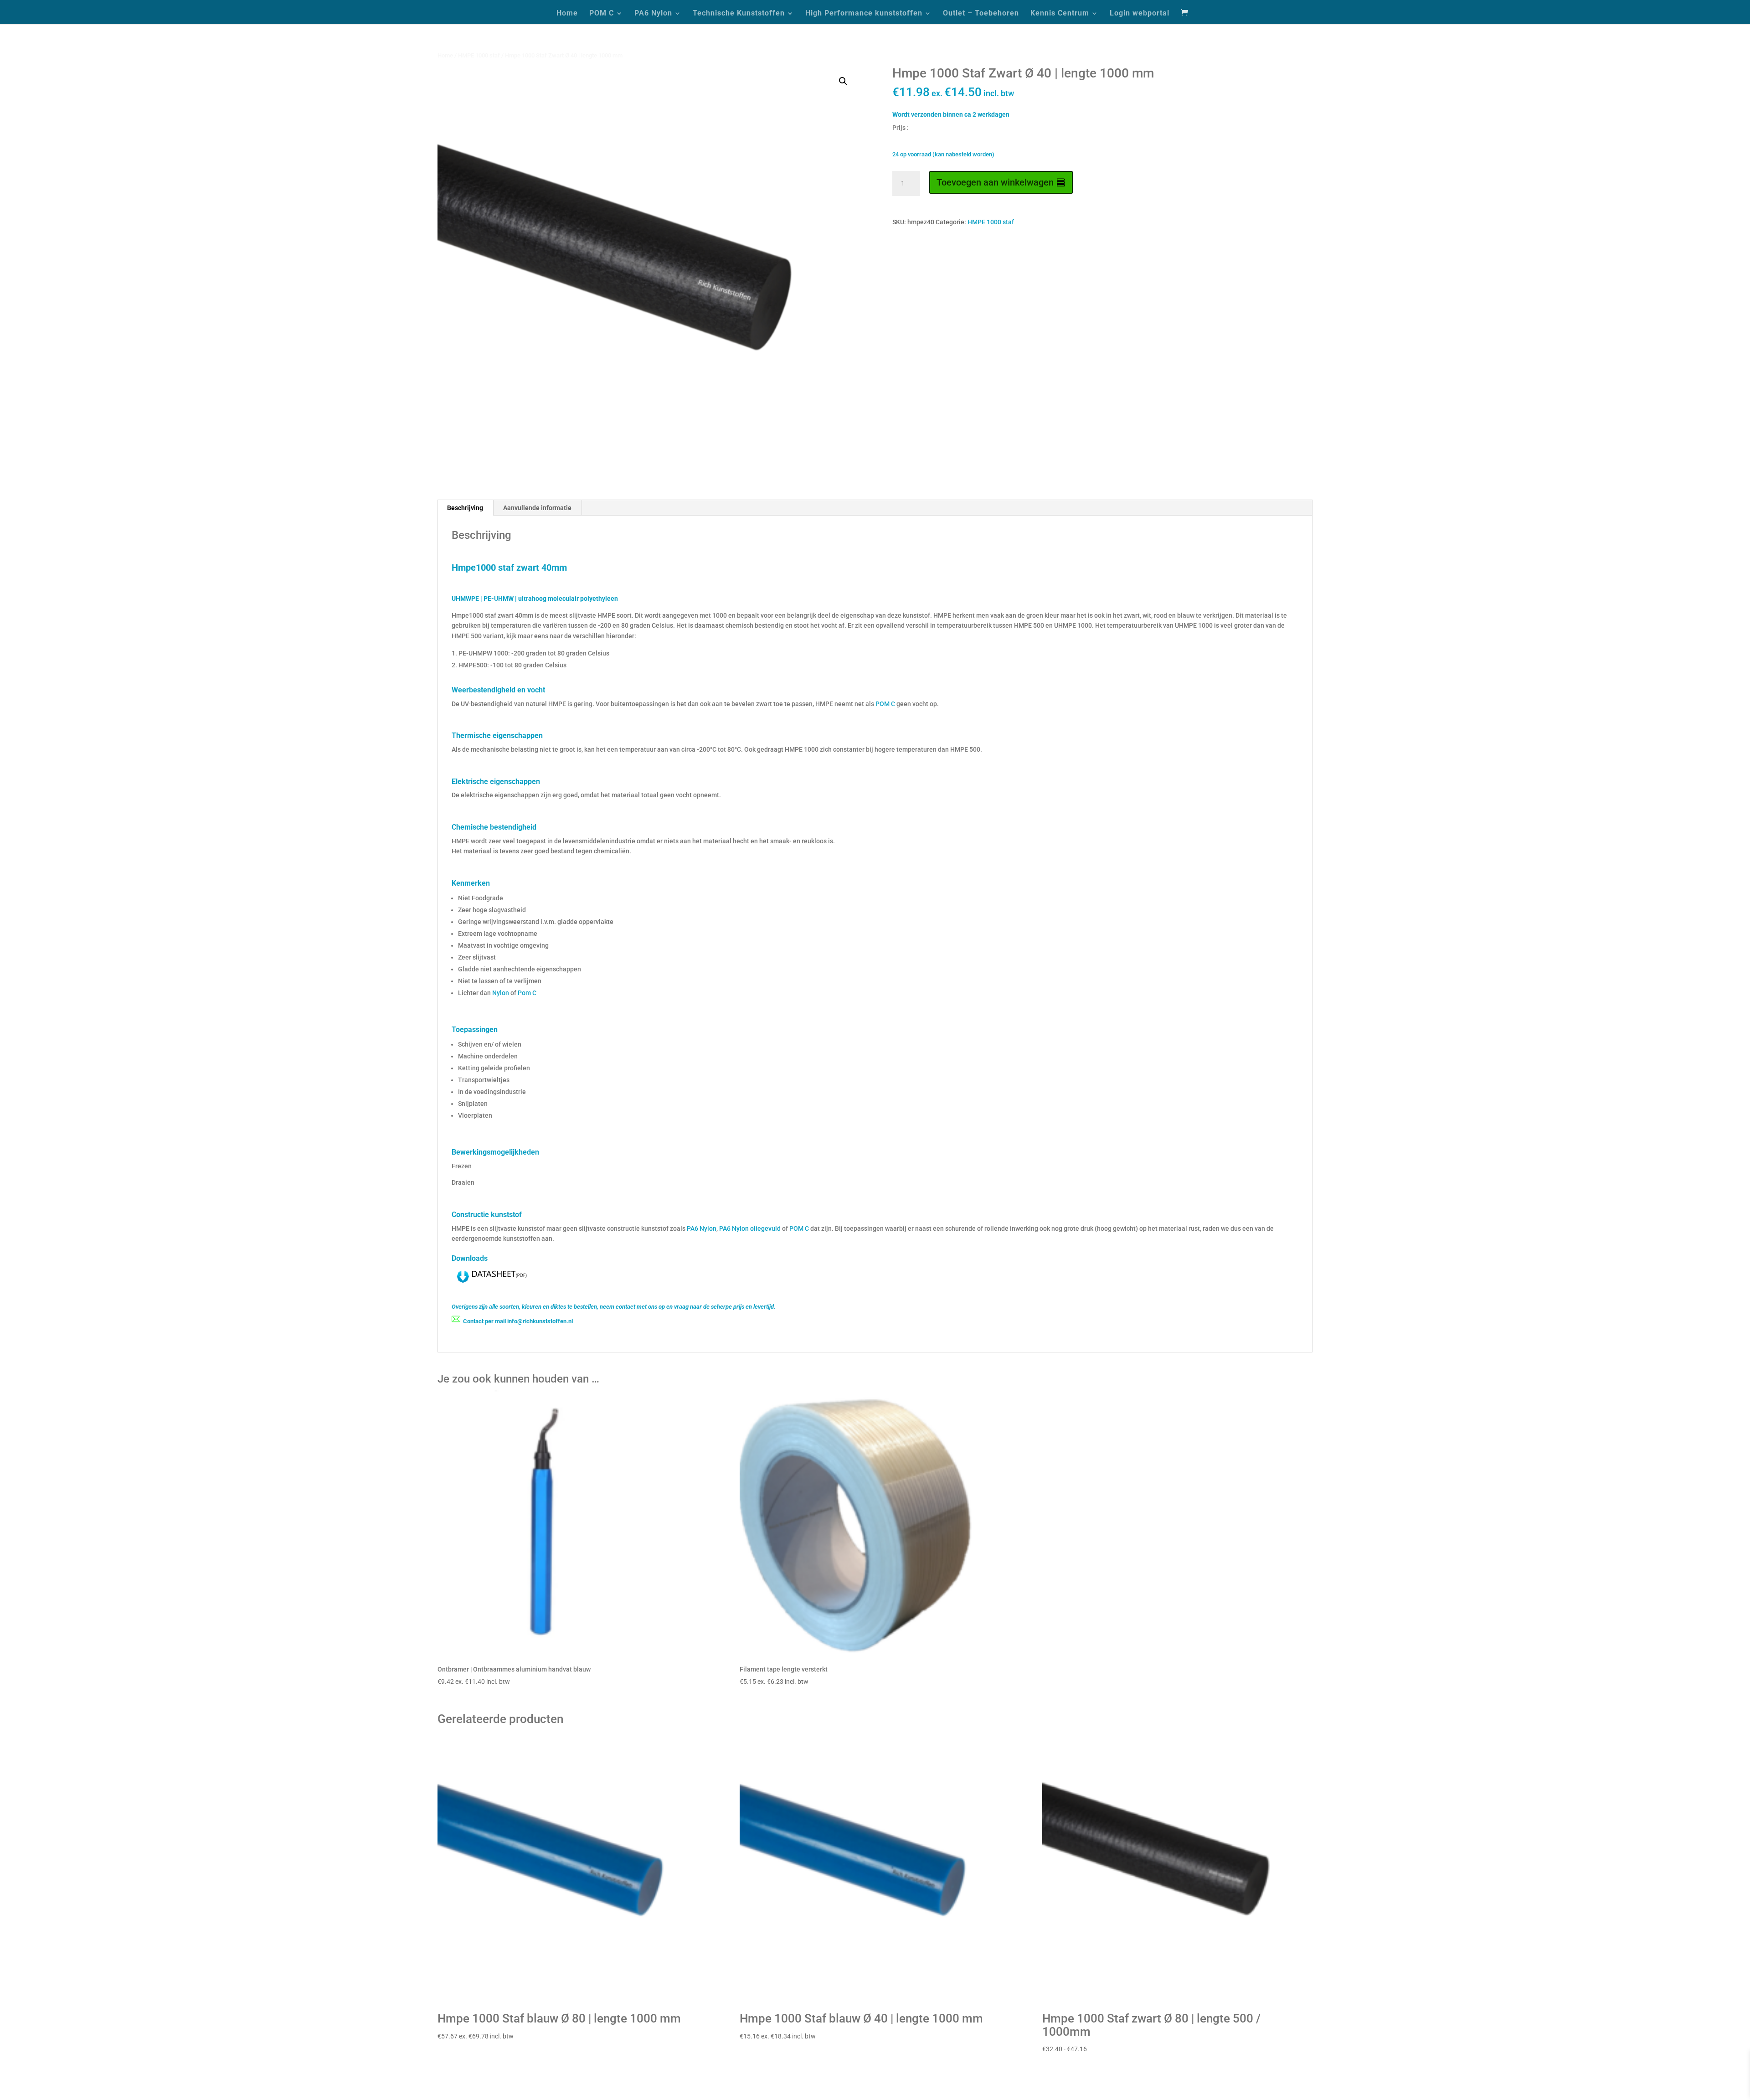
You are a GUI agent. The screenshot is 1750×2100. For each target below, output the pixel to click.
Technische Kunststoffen (739, 14)
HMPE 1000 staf (479, 55)
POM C (602, 14)
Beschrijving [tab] (465, 508)
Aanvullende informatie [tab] (537, 508)
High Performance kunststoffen (864, 14)
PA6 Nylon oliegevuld (750, 1228)
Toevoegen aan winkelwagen (995, 182)
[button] (843, 81)
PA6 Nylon (653, 14)
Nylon (501, 993)
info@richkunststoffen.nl (540, 1321)
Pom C (527, 993)
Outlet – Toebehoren (981, 14)
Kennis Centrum (1060, 14)
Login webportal (1140, 14)
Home (567, 14)
